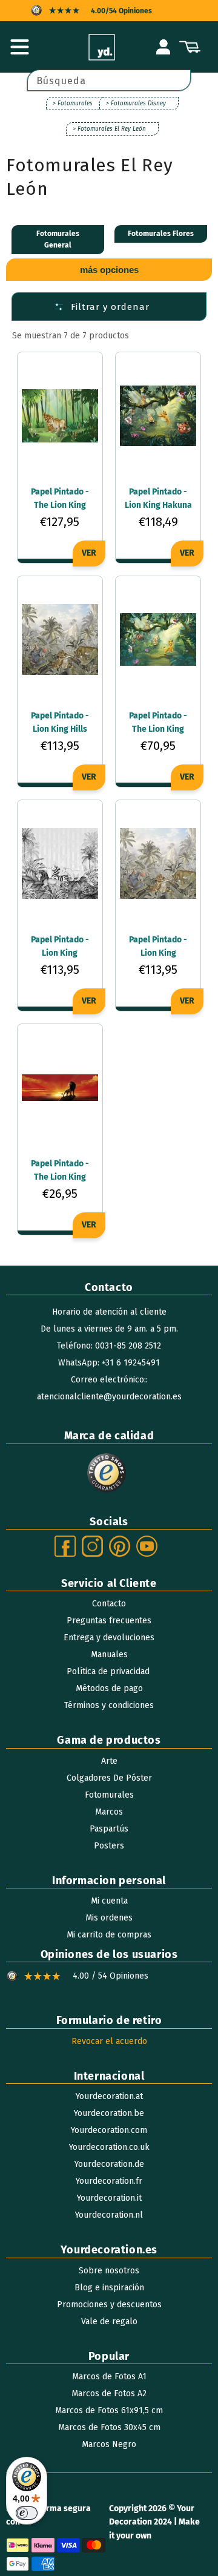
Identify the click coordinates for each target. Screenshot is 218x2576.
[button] (19, 47)
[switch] (27, 2513)
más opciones (109, 270)
